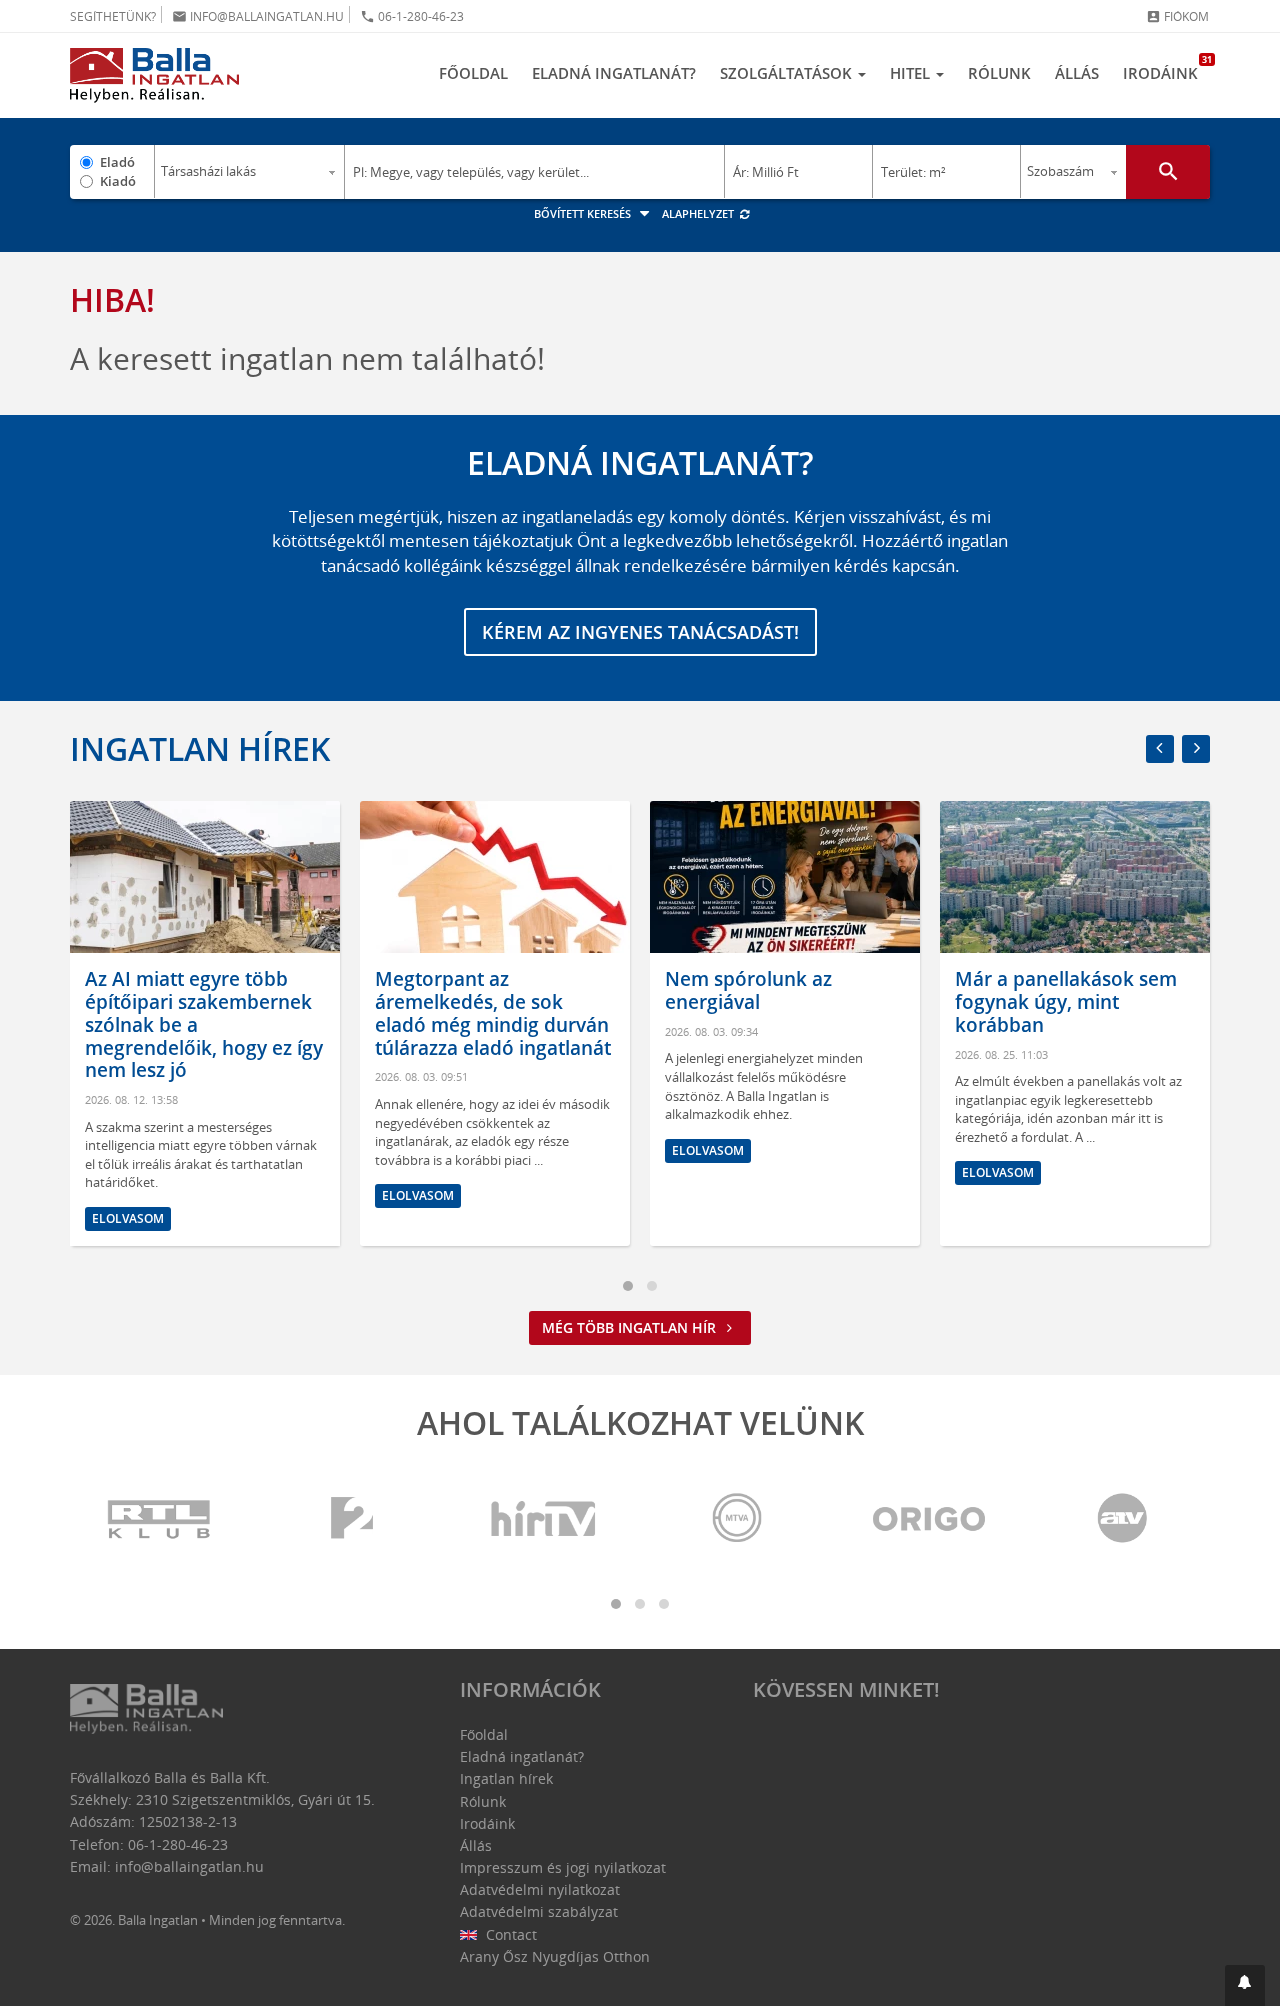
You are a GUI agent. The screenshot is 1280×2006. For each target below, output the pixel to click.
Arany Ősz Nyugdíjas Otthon (555, 1956)
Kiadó (118, 181)
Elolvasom (128, 1218)
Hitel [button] (912, 73)
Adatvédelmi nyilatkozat (540, 1889)
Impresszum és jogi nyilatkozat (563, 1867)
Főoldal (473, 73)
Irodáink (1166, 68)
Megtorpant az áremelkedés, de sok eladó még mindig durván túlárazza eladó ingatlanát (493, 1013)
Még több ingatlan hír (631, 1327)
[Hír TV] (545, 1519)
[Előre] (1196, 749)
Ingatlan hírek (200, 748)
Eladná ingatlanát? (614, 73)
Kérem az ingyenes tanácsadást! (640, 632)
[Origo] (930, 1519)
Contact (509, 1934)
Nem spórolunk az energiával (748, 990)
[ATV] (1122, 1519)
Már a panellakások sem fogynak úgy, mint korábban (1066, 1002)
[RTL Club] (160, 1519)
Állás (1077, 73)
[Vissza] (1160, 749)
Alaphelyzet (699, 213)
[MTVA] (737, 1519)
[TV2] (352, 1519)
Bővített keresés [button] (584, 213)
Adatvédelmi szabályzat (539, 1911)
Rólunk (999, 73)
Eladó (117, 162)
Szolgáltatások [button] (788, 73)
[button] (1245, 1985)
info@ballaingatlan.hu (258, 16)
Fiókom (1177, 16)
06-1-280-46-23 (412, 16)
